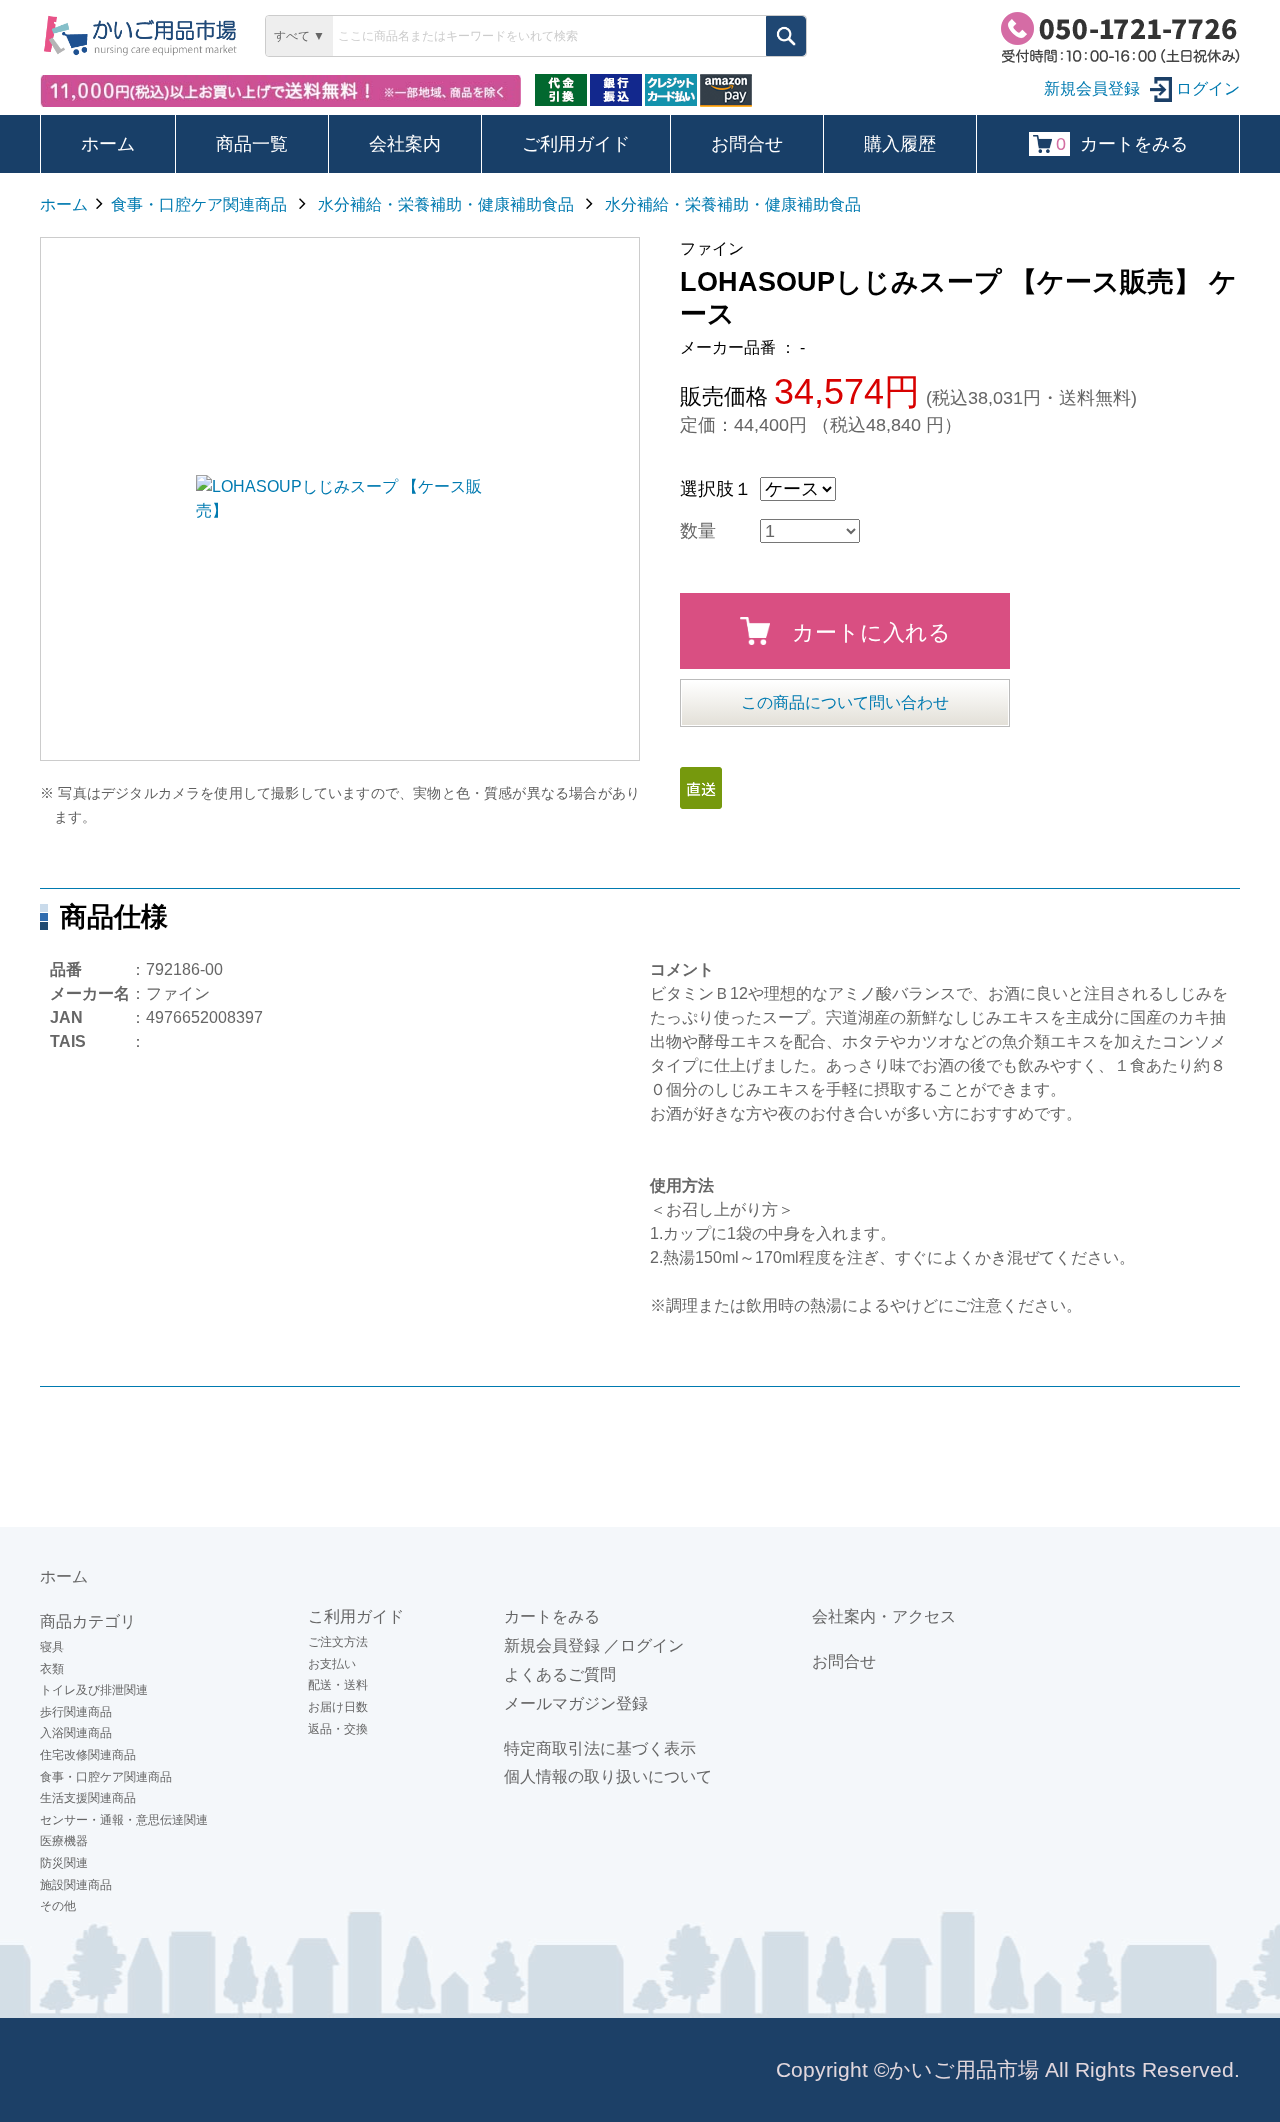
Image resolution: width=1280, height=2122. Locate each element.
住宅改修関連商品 (88, 1755)
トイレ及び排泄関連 (94, 1690)
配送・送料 (338, 1685)
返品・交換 (338, 1729)
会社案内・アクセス (884, 1616)
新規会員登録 (552, 1645)
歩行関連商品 (76, 1712)
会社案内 (405, 144)
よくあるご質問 (560, 1674)
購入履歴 (900, 144)
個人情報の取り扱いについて (608, 1776)
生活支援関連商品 (88, 1798)
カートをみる (1122, 144)
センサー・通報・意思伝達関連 (124, 1820)
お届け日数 (338, 1707)
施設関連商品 (76, 1885)
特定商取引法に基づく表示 (600, 1748)
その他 (58, 1906)
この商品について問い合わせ (845, 702)
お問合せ (747, 144)
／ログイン (644, 1645)
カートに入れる (871, 632)
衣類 (52, 1669)
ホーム (108, 144)
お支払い (332, 1664)
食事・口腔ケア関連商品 (199, 204)
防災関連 (64, 1863)
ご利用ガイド (576, 144)
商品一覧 (252, 144)
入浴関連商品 (76, 1733)
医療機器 (64, 1841)
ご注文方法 (338, 1642)
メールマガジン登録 (576, 1703)
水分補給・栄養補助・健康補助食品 (446, 204)
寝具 (52, 1647)
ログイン (1206, 88)
